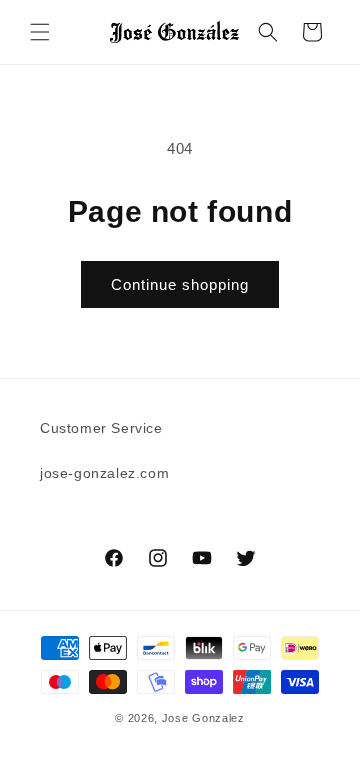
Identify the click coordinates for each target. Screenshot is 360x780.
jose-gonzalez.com (104, 473)
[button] (40, 32)
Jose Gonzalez (203, 718)
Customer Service (101, 428)
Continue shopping (180, 284)
